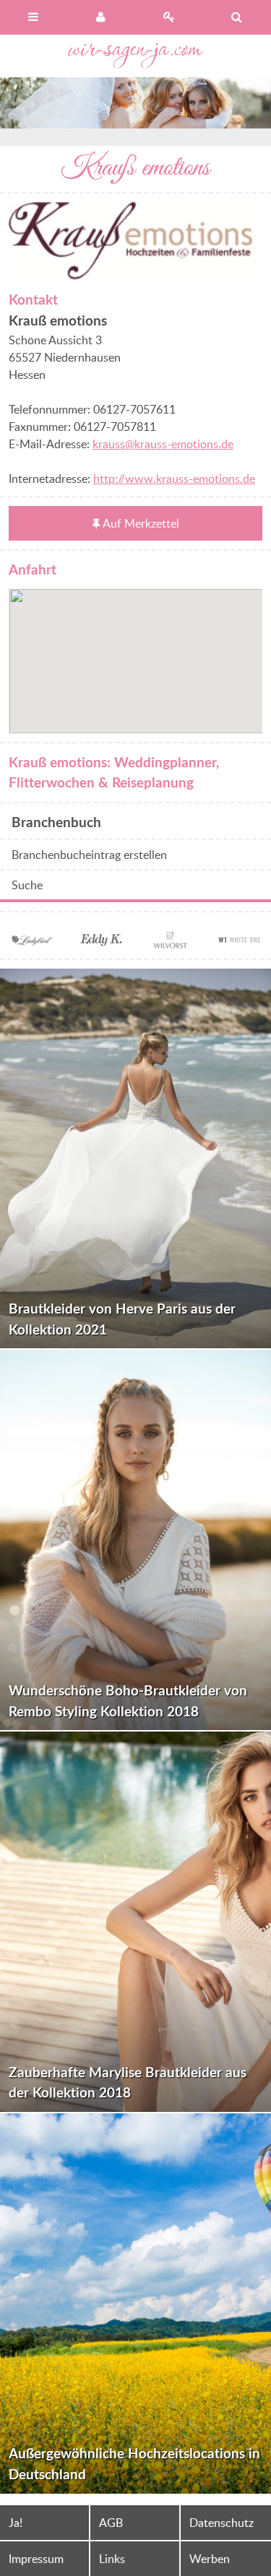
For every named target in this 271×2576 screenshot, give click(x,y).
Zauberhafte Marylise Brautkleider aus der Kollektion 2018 (128, 2082)
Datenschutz (221, 2523)
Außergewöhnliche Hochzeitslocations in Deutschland (134, 2463)
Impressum (36, 2559)
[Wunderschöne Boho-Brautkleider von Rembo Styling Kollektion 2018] (135, 1540)
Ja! (16, 2523)
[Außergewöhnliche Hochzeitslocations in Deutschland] (135, 2304)
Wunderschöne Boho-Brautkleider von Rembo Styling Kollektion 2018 (128, 1700)
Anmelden (102, 17)
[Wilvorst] (171, 941)
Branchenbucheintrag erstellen (89, 855)
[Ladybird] (31, 941)
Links (112, 2559)
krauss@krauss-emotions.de (163, 444)
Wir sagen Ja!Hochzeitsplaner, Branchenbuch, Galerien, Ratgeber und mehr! (136, 56)
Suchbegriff (237, 17)
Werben (210, 2559)
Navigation (34, 17)
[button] (136, 652)
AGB (111, 2523)
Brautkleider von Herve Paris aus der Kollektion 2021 (122, 1319)
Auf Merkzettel (141, 523)
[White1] (240, 941)
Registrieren (170, 17)
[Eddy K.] (100, 941)
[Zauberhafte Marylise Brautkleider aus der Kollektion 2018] (135, 1922)
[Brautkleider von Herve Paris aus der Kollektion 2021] (135, 1159)
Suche (27, 885)
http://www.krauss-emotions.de (174, 479)
